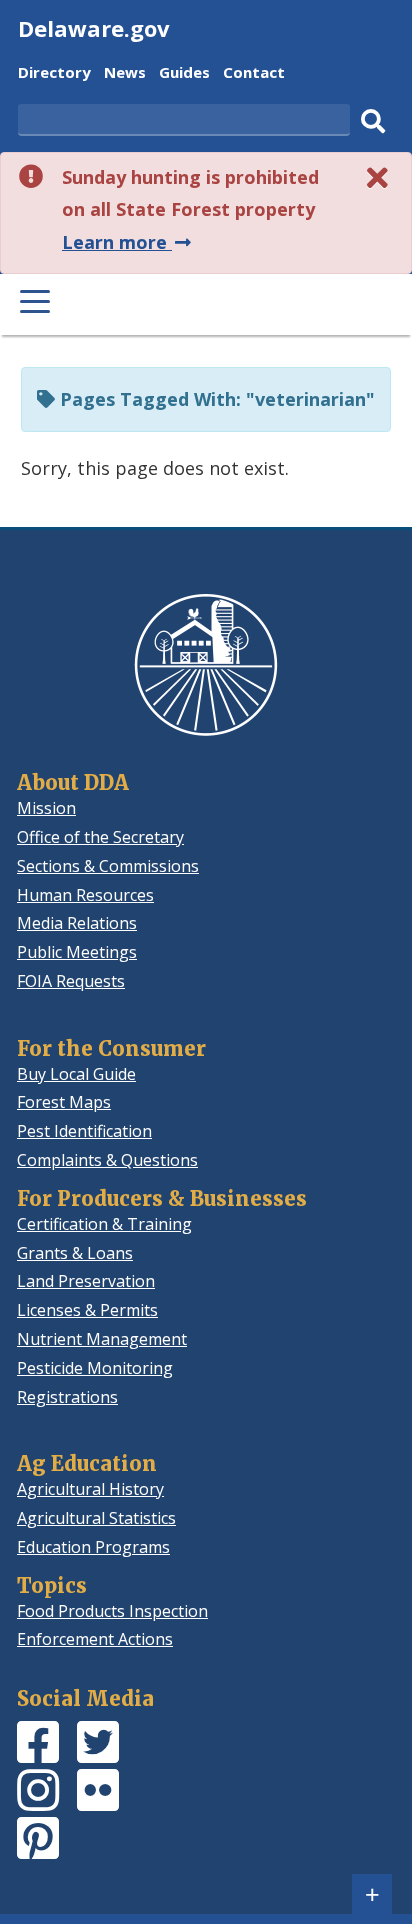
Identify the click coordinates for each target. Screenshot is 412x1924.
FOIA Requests (71, 981)
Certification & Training (104, 1224)
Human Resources (85, 895)
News (125, 74)
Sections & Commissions (108, 866)
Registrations (67, 1397)
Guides (184, 74)
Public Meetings (77, 952)
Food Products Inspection (112, 1611)
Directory (54, 74)
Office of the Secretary (100, 837)
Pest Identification (84, 1131)
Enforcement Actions (95, 1639)
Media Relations (77, 923)
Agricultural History (90, 1489)
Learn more (128, 242)
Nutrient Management (102, 1339)
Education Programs (93, 1547)
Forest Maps (64, 1102)
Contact (254, 74)
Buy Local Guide (76, 1074)
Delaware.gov (94, 28)
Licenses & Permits (87, 1310)
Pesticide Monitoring (95, 1368)
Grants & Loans (75, 1253)
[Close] (378, 177)
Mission (46, 808)
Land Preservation (86, 1281)
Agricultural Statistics (96, 1518)
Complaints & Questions (107, 1160)
